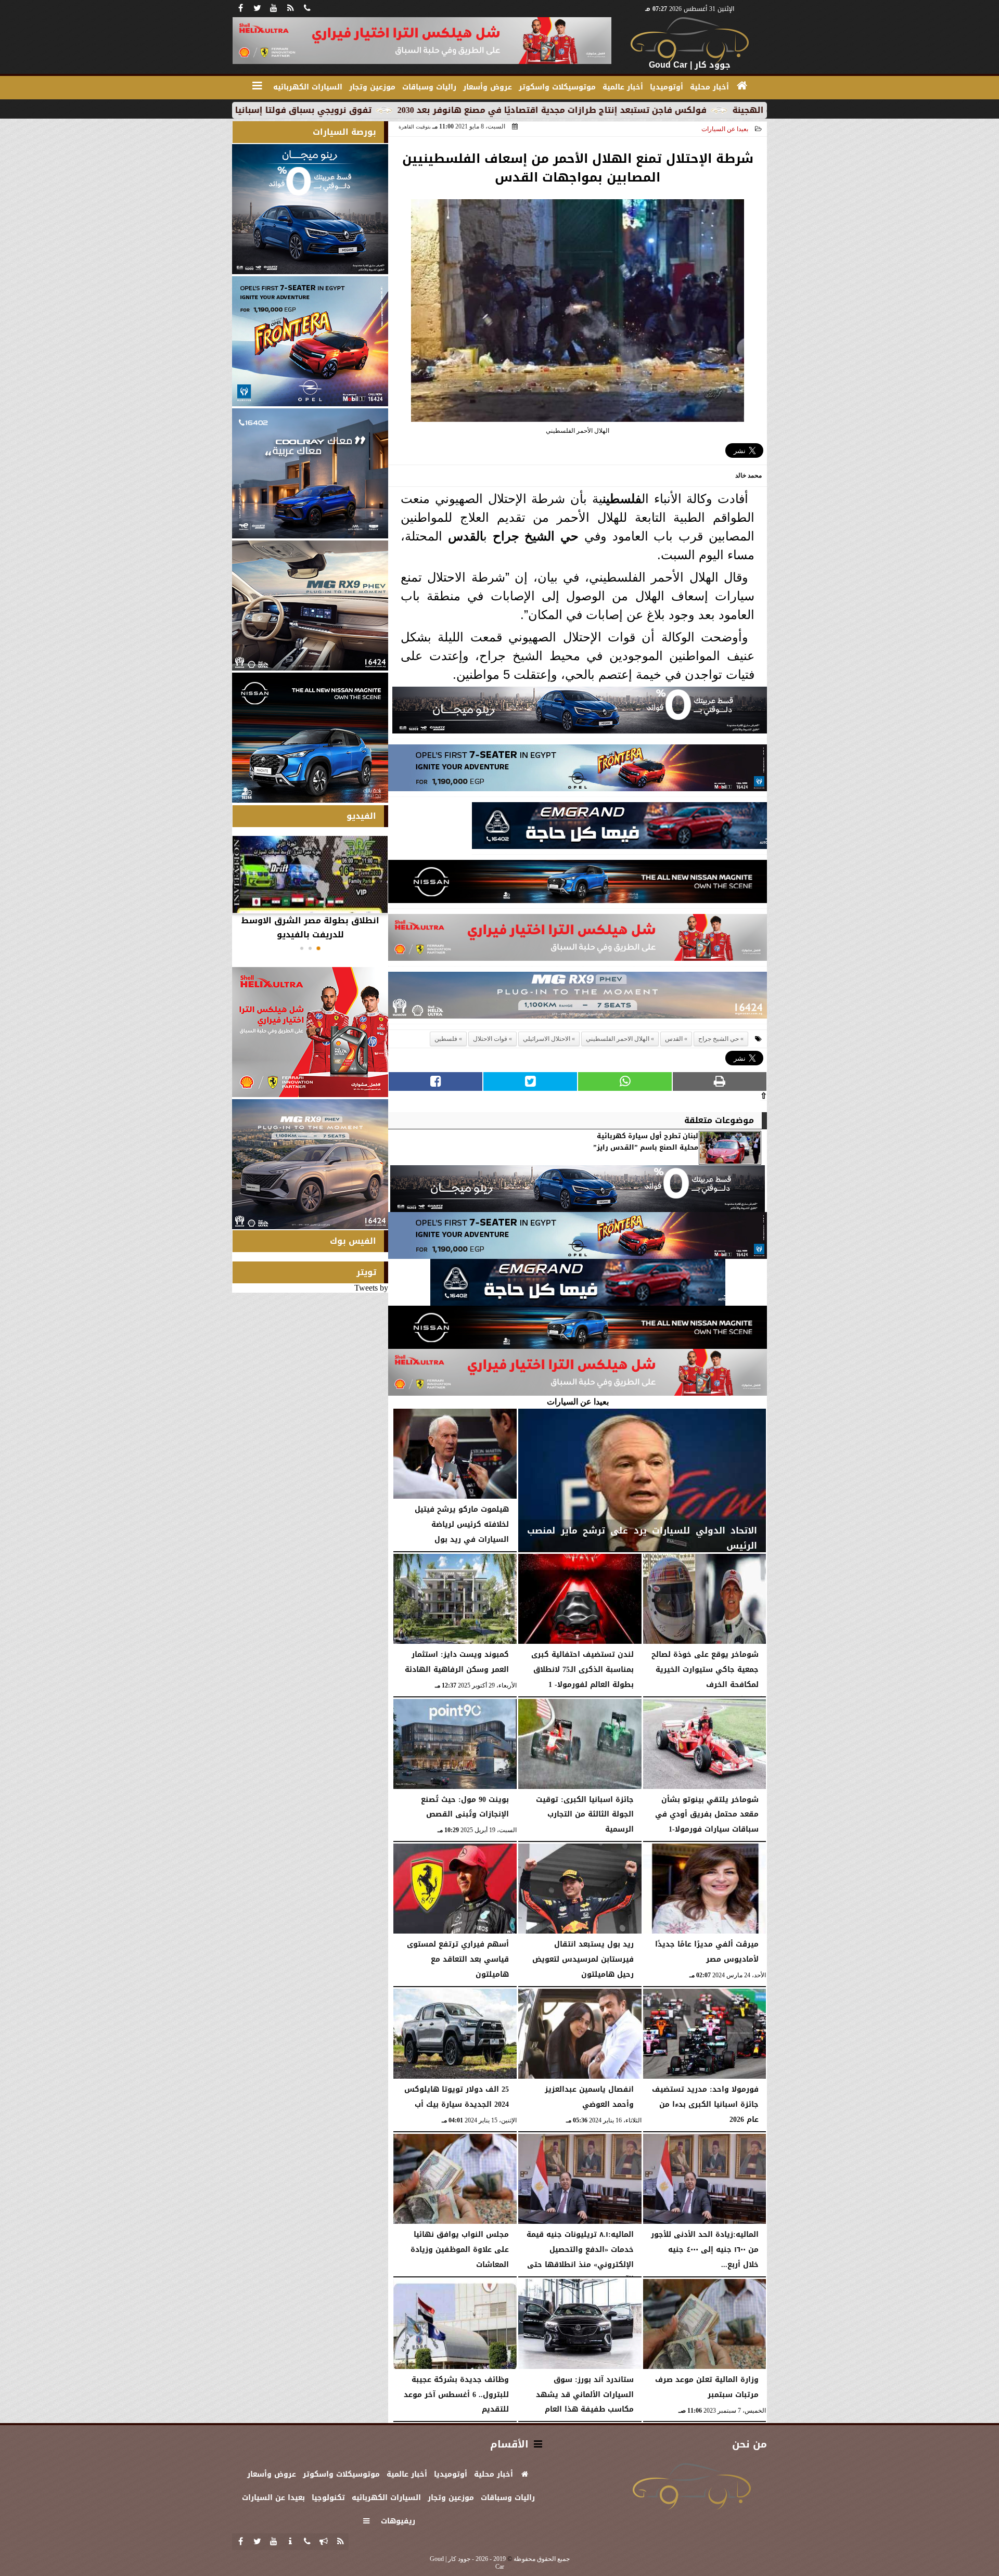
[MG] (310, 606)
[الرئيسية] (742, 86)
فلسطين (622, 499)
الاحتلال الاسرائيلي (547, 1039)
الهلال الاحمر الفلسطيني (618, 1039)
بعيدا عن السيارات (725, 129)
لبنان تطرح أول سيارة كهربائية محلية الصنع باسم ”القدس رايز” (646, 1142)
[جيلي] (619, 828)
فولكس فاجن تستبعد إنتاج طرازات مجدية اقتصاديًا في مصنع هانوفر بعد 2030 (695, 110)
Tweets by (371, 1288)
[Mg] (578, 998)
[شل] (578, 940)
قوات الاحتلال (490, 1039)
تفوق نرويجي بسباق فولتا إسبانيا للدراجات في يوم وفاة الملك (388, 110)
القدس (466, 536)
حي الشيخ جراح (536, 536)
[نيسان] (578, 884)
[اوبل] (578, 771)
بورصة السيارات (344, 132)
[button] (318, 948)
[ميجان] (580, 713)
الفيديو (361, 816)
